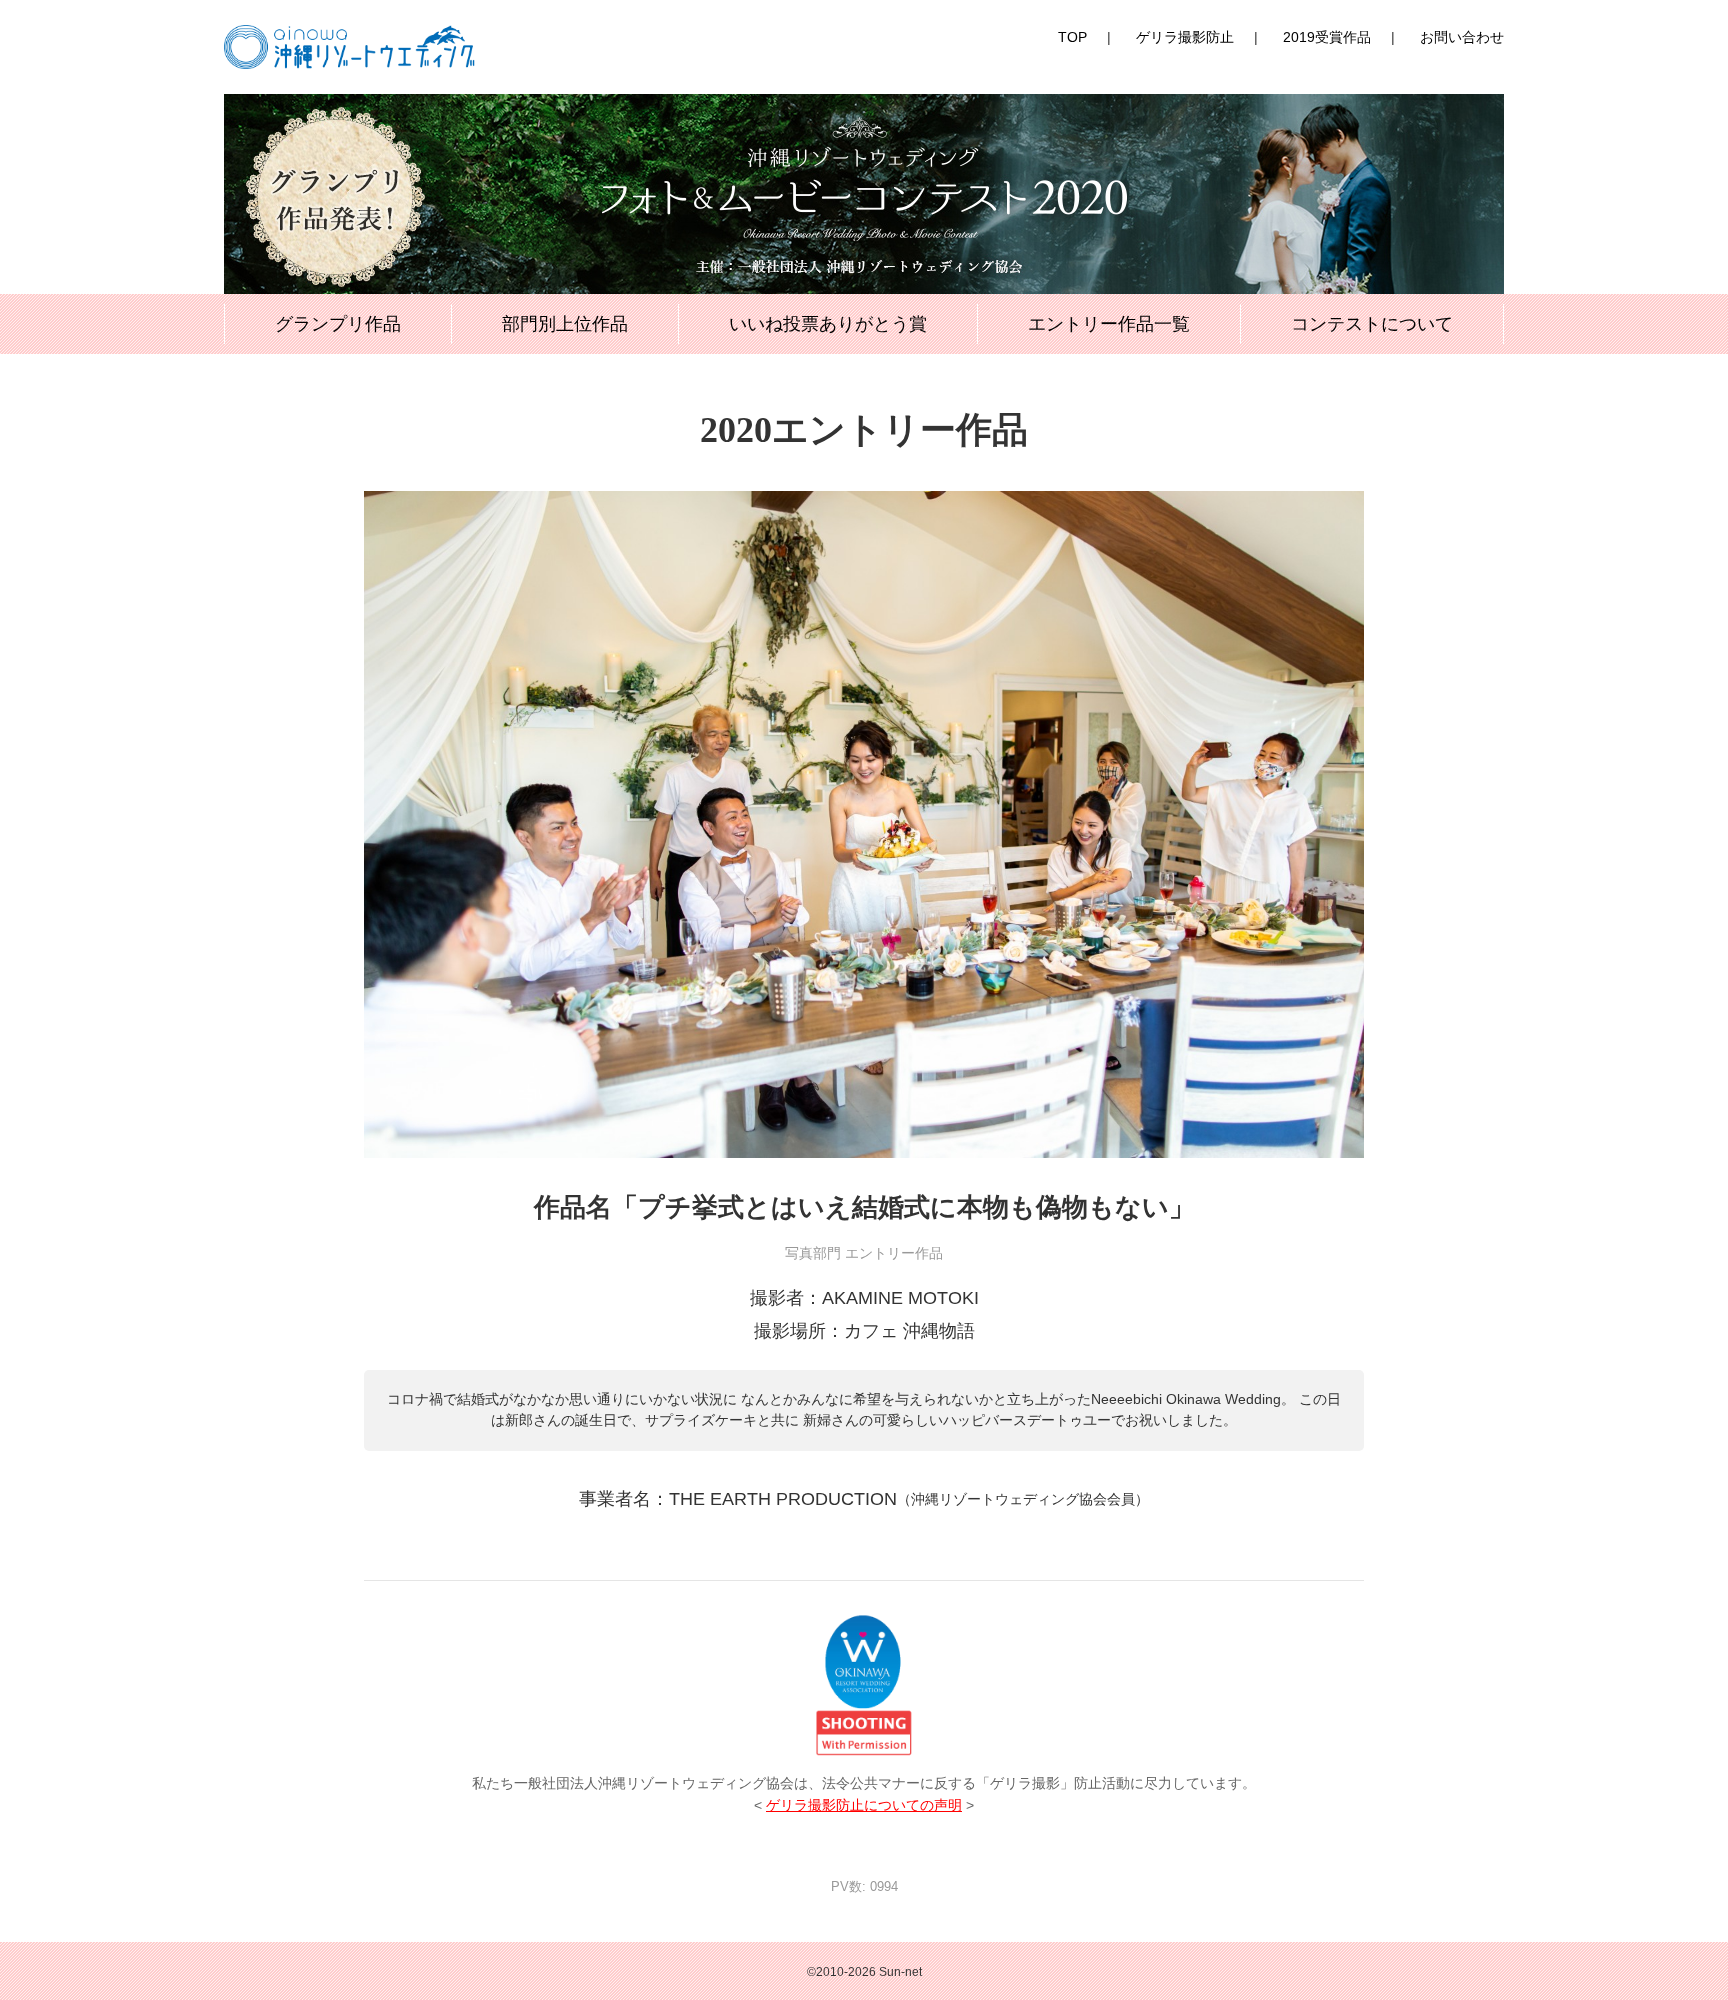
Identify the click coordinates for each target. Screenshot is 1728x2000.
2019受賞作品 (1327, 37)
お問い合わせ (1462, 37)
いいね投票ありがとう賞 (828, 324)
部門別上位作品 (565, 324)
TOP (1072, 37)
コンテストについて (1372, 324)
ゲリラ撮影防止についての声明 (864, 1805)
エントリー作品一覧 (1109, 324)
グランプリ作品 (338, 324)
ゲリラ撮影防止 (1185, 37)
